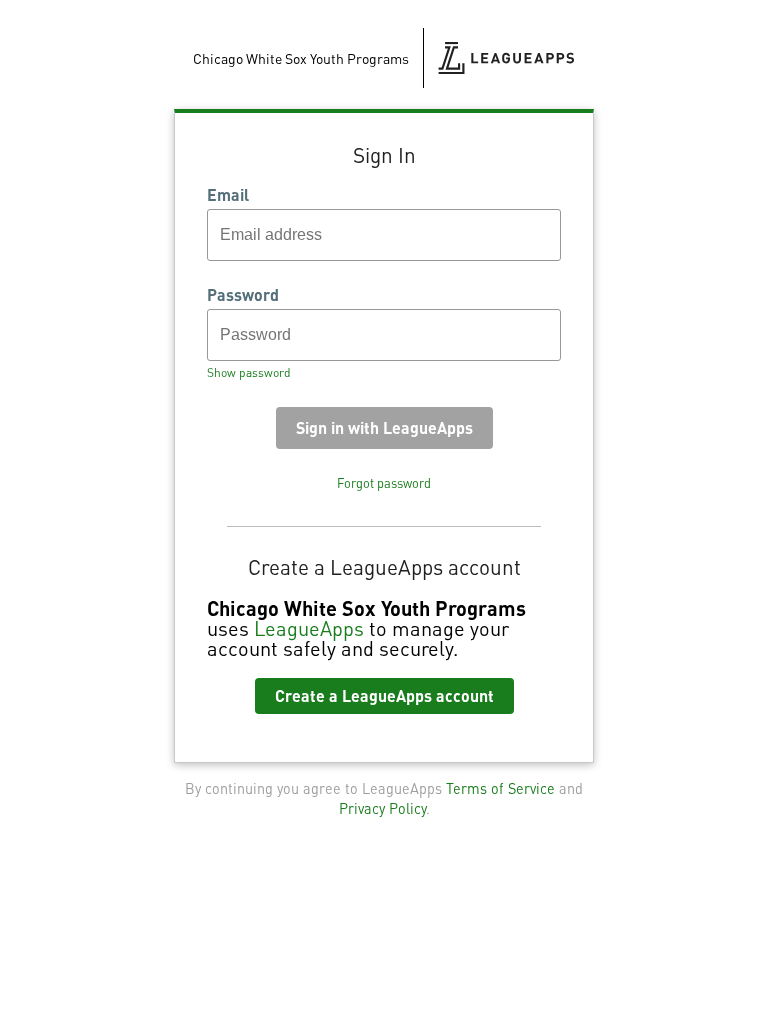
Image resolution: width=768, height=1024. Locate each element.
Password (243, 295)
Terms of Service (500, 788)
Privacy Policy (382, 808)
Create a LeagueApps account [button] (384, 695)
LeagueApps (309, 628)
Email (228, 195)
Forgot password (384, 483)
